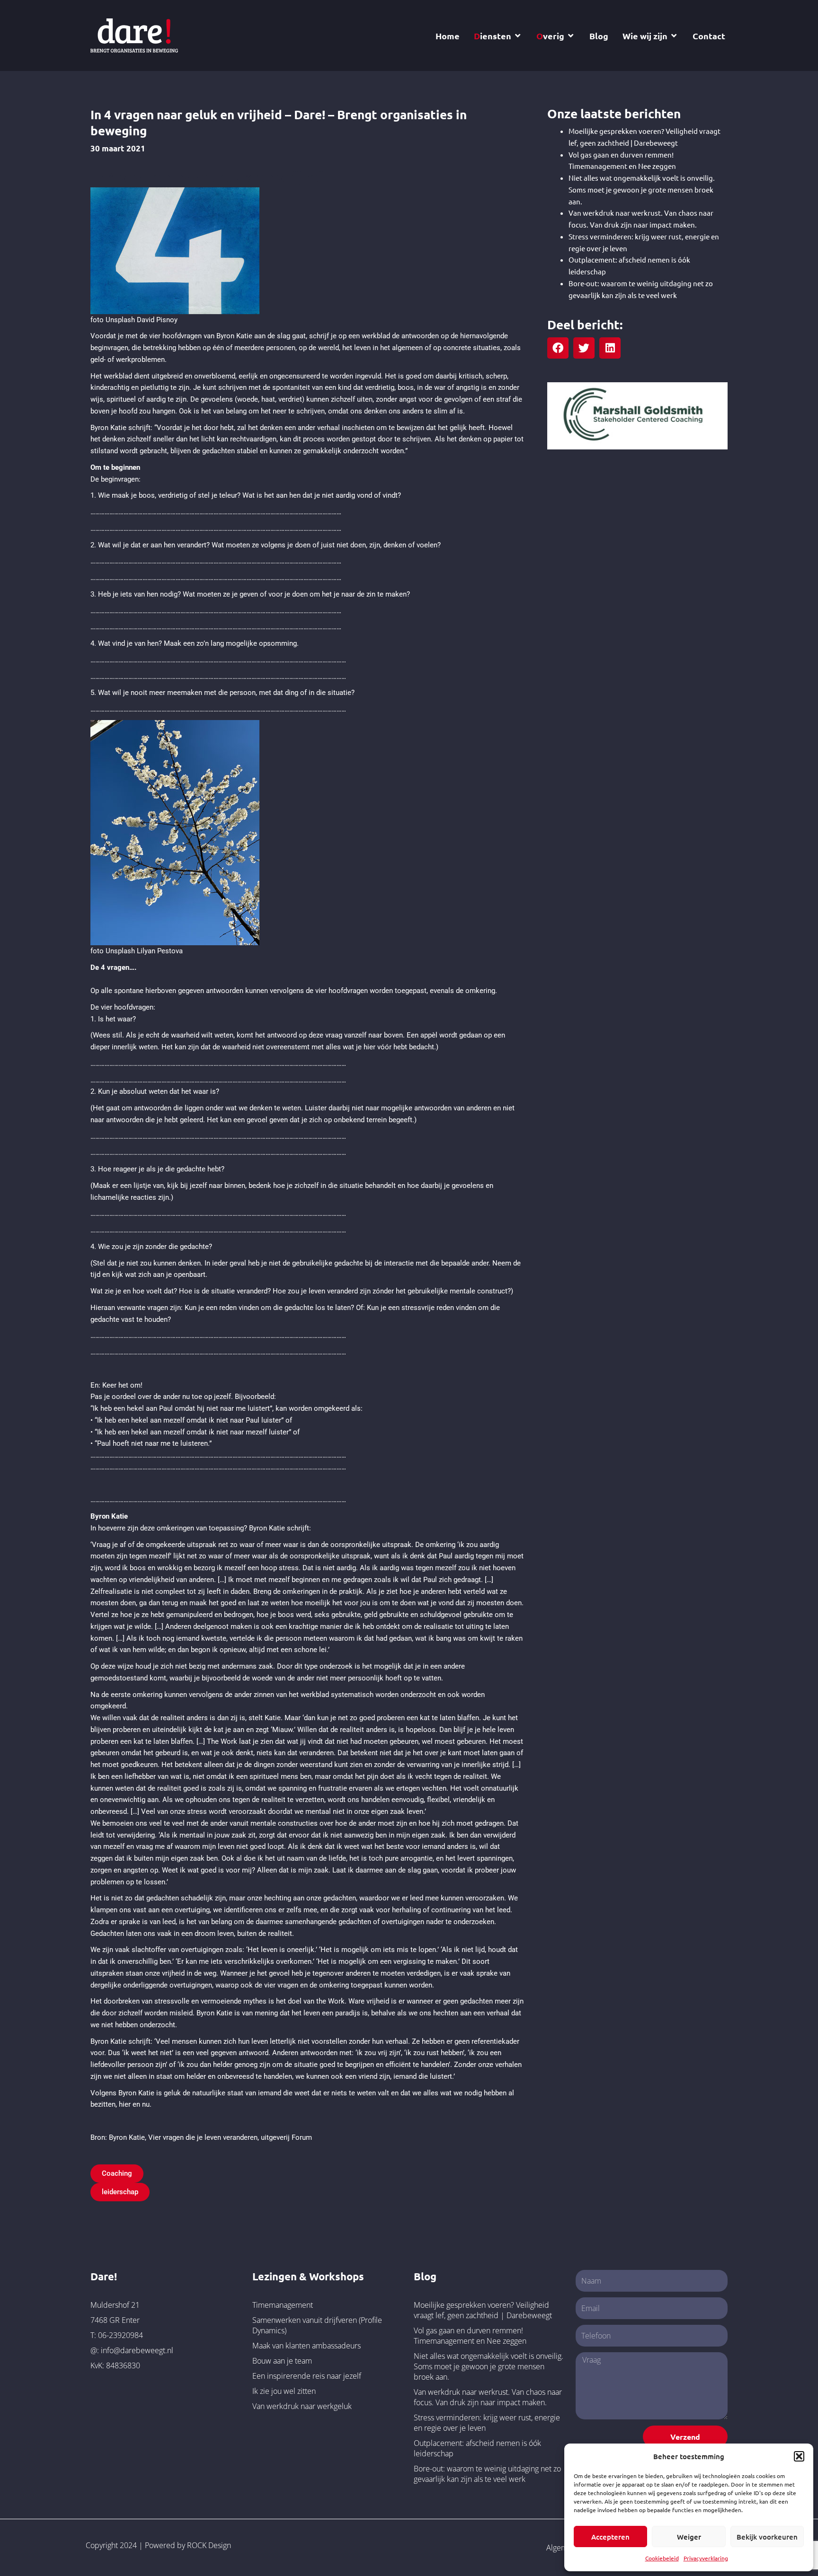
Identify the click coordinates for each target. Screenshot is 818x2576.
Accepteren (610, 2537)
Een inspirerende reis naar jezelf (307, 2376)
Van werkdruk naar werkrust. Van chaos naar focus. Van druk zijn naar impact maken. (488, 2397)
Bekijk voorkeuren (767, 2537)
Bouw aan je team (282, 2361)
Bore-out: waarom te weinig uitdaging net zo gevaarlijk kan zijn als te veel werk (487, 2474)
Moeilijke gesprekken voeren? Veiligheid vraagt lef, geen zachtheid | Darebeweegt (483, 2310)
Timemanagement (283, 2305)
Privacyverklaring (706, 2558)
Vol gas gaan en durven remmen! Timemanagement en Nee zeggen (470, 2336)
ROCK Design (209, 2545)
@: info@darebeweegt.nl (132, 2350)
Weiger (689, 2537)
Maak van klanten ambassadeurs (307, 2346)
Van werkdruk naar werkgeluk (302, 2406)
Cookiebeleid (662, 2558)
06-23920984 (120, 2335)
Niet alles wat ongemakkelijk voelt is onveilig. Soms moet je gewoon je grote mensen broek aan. (642, 189)
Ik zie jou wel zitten (284, 2391)
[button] (799, 2456)
